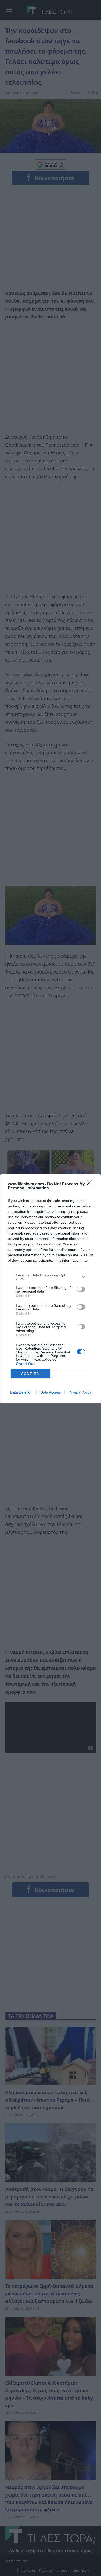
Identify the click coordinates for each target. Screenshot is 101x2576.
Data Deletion (21, 1392)
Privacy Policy (80, 1392)
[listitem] (51, 1277)
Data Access (51, 1392)
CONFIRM (31, 1374)
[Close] (91, 1184)
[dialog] (51, 1288)
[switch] (81, 1289)
